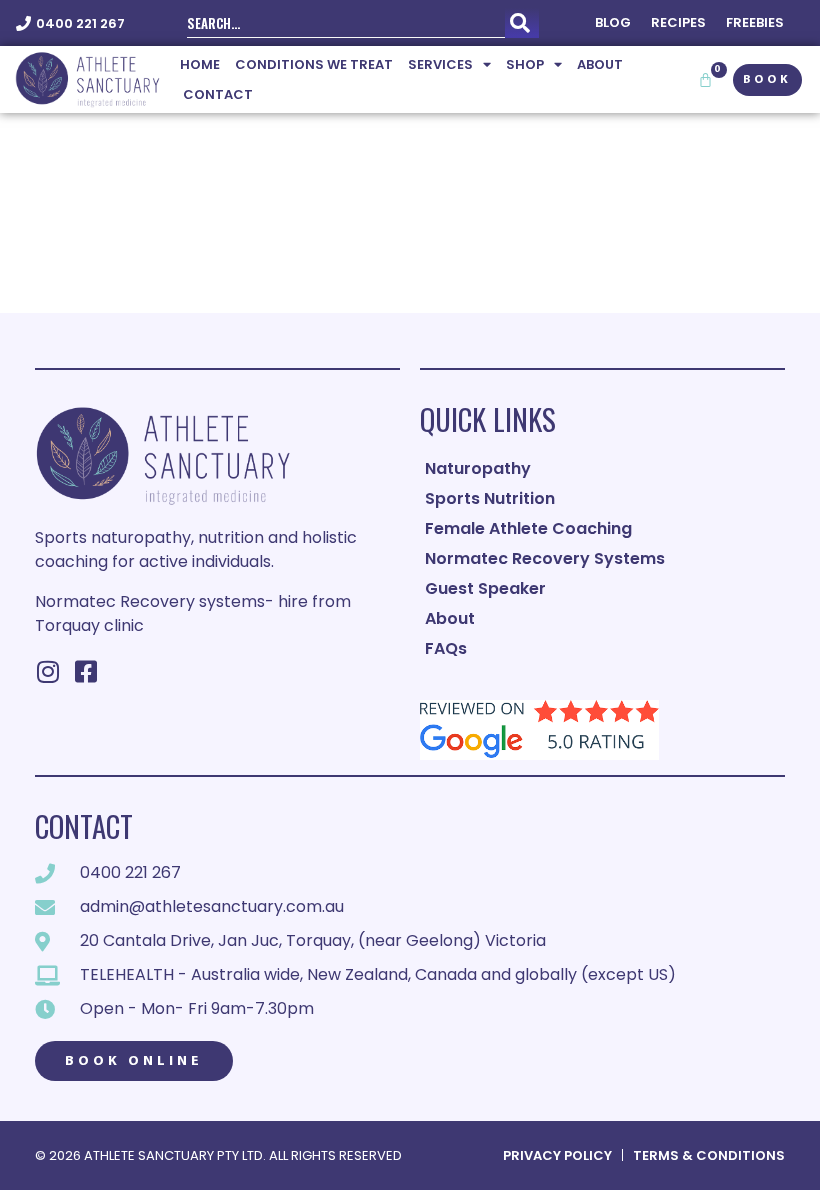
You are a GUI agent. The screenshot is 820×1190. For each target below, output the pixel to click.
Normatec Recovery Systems (545, 558)
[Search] (522, 23)
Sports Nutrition (490, 498)
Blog (613, 22)
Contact (218, 94)
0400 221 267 (80, 23)
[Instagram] (47, 671)
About (600, 64)
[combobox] (346, 23)
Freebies (755, 22)
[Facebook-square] (85, 671)
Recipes (678, 22)
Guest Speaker (485, 588)
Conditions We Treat (314, 64)
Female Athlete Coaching (528, 528)
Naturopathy (478, 468)
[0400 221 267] (23, 23)
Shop (525, 64)
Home (200, 64)
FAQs (446, 648)
